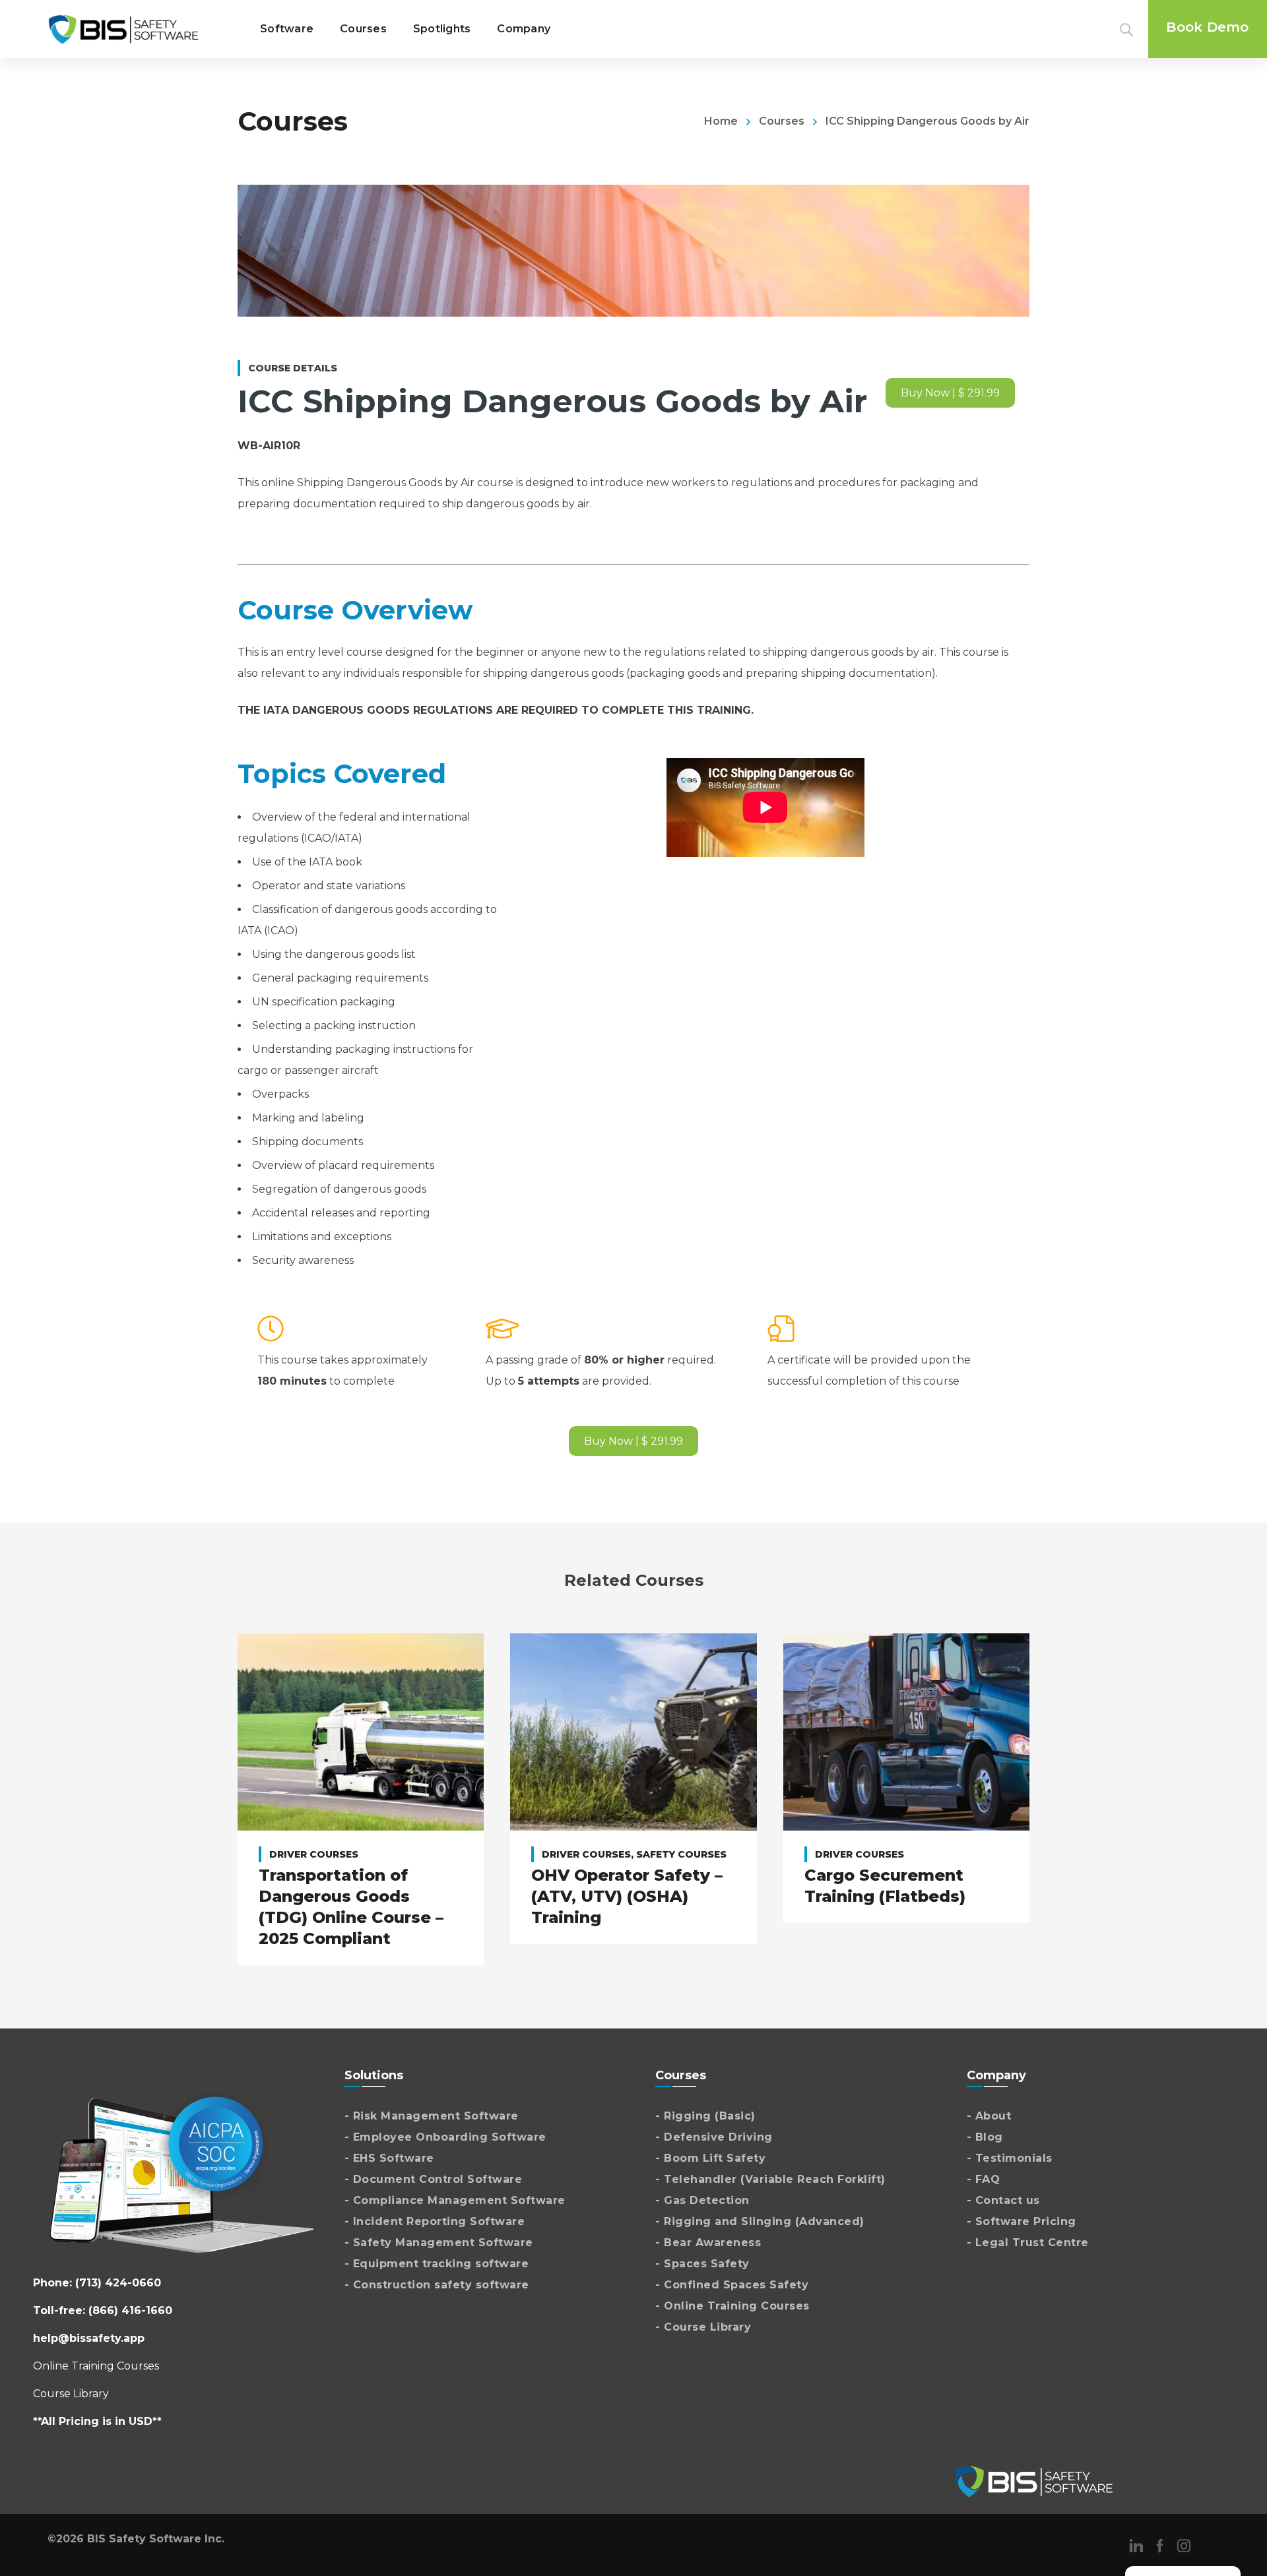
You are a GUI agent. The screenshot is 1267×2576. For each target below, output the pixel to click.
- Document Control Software (434, 2179)
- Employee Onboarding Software (445, 2137)
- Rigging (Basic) (705, 2116)
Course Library (71, 2394)
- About (989, 2116)
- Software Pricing (1022, 2221)
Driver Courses (314, 1854)
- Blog (985, 2137)
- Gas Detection (702, 2200)
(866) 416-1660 (130, 2310)
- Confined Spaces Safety (732, 2285)
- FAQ (984, 2179)
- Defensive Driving (714, 2137)
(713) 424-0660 (118, 2283)
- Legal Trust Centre (1028, 2243)
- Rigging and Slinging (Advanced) (760, 2221)
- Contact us (1003, 2200)
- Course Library (703, 2327)
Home (721, 121)
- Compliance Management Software (455, 2200)
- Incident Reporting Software (435, 2221)
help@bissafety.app (89, 2338)
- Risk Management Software (432, 2116)
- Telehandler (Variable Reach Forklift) (770, 2179)
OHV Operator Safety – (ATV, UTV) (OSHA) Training (627, 1896)
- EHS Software (389, 2158)
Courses (782, 121)
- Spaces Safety (702, 2264)
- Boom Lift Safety (710, 2158)
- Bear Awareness (708, 2243)
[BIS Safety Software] (123, 29)
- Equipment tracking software (437, 2264)
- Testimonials (1010, 2158)
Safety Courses (681, 1854)
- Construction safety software (437, 2285)
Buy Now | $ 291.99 (950, 393)
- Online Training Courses (732, 2306)
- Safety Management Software (439, 2243)
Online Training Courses (96, 2366)
